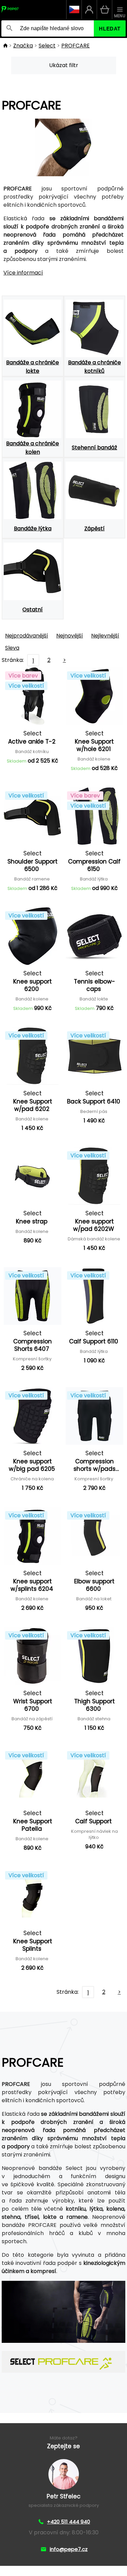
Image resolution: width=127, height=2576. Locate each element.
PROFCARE (76, 46)
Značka (23, 46)
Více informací (23, 273)
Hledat (110, 29)
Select (47, 46)
